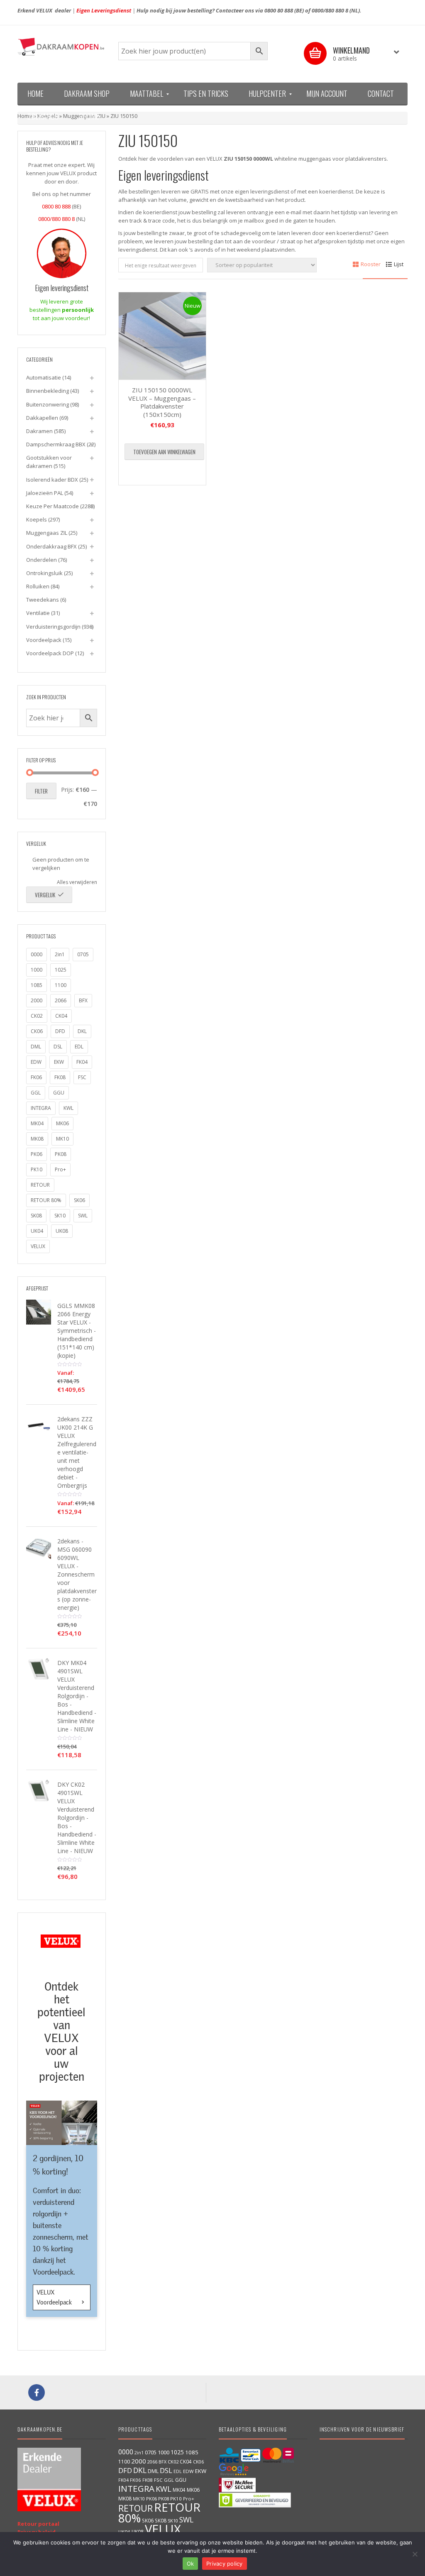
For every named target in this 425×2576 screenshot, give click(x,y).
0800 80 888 (279, 10)
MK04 (37, 1123)
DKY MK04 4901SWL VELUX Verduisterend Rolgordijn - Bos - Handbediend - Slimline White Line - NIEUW (77, 1696)
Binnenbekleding (48, 391)
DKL (82, 1031)
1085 (37, 985)
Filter (41, 791)
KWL (68, 1108)
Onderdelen (42, 560)
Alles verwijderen (77, 882)
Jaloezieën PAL (45, 493)
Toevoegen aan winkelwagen (164, 452)
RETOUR (40, 1185)
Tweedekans (43, 600)
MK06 (62, 1123)
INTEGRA (41, 1108)
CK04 (61, 1016)
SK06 (79, 1200)
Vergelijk (45, 895)
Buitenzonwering (48, 404)
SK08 (36, 1216)
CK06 (37, 1031)
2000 (37, 1000)
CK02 (37, 1016)
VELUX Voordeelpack (55, 2297)
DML (36, 1047)
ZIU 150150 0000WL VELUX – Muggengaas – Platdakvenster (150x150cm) (162, 402)
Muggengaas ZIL (47, 533)
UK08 (62, 1231)
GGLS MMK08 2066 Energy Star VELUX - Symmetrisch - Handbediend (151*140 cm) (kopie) (77, 1331)
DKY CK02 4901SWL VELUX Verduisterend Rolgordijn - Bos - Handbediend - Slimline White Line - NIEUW (77, 1818)
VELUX (38, 1246)
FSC (82, 1077)
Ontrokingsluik (44, 573)
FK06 (36, 1077)
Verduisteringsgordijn (53, 627)
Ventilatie (38, 613)
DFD (60, 1031)
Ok (191, 2564)
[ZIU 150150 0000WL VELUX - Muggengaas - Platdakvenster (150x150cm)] (162, 336)
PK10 (37, 1169)
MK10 (62, 1139)
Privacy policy (225, 2564)
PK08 (61, 1154)
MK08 (37, 1139)
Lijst (399, 264)
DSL (58, 1047)
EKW (59, 1062)
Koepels (37, 519)
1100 (61, 985)
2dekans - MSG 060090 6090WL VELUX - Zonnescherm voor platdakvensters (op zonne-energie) (77, 1574)
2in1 (60, 954)
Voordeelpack (44, 640)
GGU (59, 1093)
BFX (83, 1000)
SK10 (60, 1216)
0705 (83, 954)
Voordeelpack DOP (50, 653)
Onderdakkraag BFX (51, 546)
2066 (61, 1000)
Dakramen (39, 431)
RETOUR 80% (46, 1200)
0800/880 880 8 (330, 10)
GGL (36, 1093)
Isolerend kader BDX (52, 480)
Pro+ (60, 1169)
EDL (79, 1047)
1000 (37, 970)
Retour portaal (38, 2524)
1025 (61, 970)
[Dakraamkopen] (62, 47)
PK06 (37, 1154)
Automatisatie (44, 377)
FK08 (60, 1077)
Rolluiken (38, 586)
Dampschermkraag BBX (56, 444)
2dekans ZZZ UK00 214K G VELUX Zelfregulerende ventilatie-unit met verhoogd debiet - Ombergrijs (77, 1452)
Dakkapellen (42, 418)
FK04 (82, 1062)
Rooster (371, 264)
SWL (83, 1216)
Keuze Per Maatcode (53, 506)
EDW (36, 1062)
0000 (37, 954)
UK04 (37, 1231)
